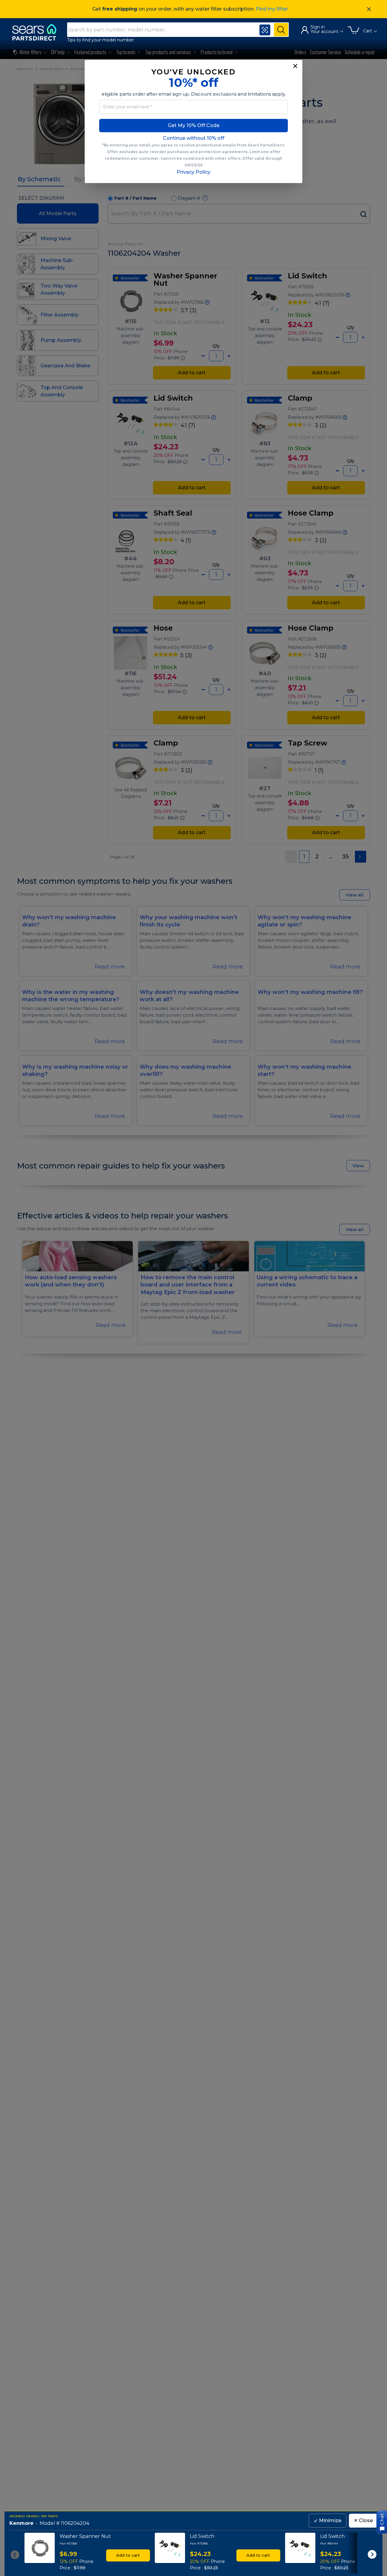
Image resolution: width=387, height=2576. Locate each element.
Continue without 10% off (194, 138)
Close (363, 2520)
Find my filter (272, 9)
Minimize (328, 2520)
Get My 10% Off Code (194, 125)
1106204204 (75, 2524)
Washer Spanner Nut (85, 2536)
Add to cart (128, 2555)
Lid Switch (202, 2536)
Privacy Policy (193, 172)
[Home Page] (37, 32)
